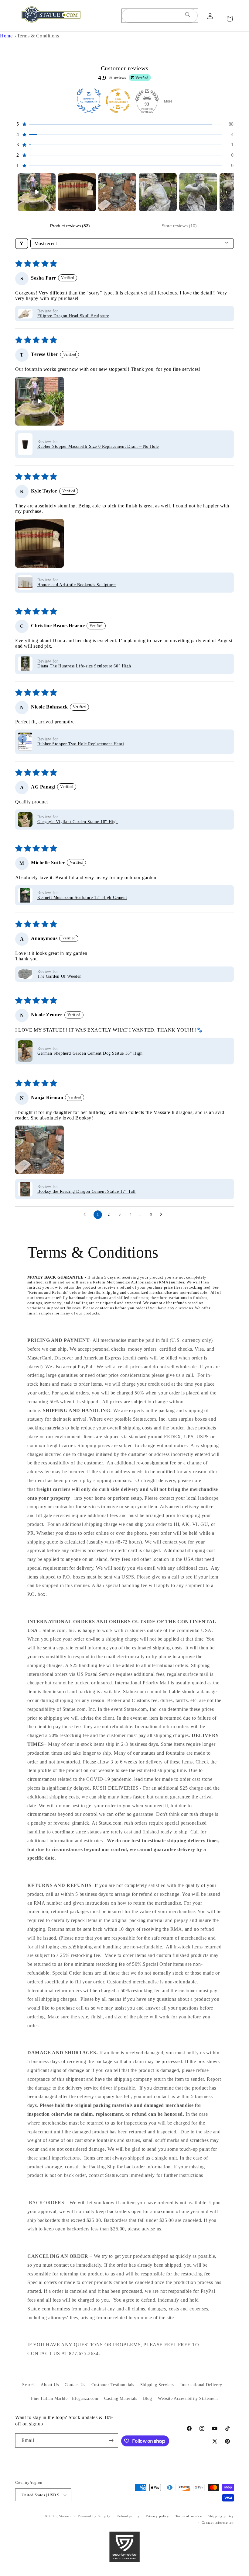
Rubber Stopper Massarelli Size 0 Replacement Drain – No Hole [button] (98, 446)
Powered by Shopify (94, 2516)
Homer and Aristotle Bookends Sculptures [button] (77, 585)
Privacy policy (157, 2516)
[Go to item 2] (77, 192)
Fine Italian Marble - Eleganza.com (65, 2398)
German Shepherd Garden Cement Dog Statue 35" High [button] (90, 1053)
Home (6, 36)
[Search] (188, 16)
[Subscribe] (111, 2440)
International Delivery (201, 2385)
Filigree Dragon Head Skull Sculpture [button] (73, 316)
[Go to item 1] (37, 192)
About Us (50, 2385)
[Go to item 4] (158, 192)
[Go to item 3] (117, 192)
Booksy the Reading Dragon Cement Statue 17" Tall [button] (87, 1191)
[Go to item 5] (198, 192)
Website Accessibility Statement (188, 2398)
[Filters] (22, 244)
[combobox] (160, 16)
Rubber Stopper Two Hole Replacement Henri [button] (81, 744)
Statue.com (68, 2516)
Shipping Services (157, 2385)
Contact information (218, 2522)
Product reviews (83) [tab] (70, 226)
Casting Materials (121, 2398)
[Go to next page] (163, 1215)
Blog (147, 2398)
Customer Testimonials (113, 2385)
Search (29, 2385)
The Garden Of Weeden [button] (60, 976)
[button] (124, 124)
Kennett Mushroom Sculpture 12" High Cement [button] (82, 898)
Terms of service (189, 2516)
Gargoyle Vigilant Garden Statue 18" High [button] (78, 822)
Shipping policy (221, 2516)
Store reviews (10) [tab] (179, 226)
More (168, 101)
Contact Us (75, 2385)
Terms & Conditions (38, 36)
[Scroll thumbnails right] (227, 192)
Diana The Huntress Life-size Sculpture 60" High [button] (84, 666)
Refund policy (128, 2516)
